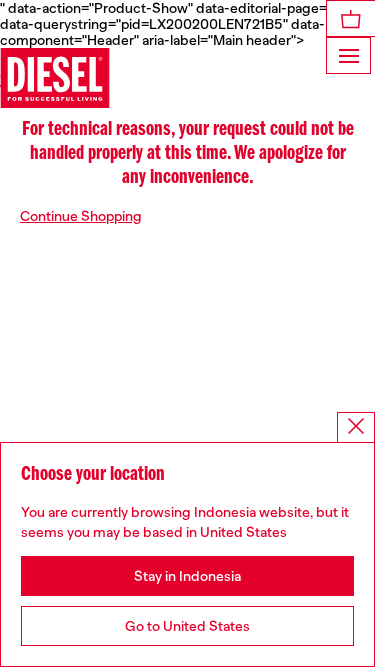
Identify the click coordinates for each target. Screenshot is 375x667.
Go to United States (187, 626)
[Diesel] (55, 78)
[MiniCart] (351, 18)
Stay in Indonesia (187, 576)
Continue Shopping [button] (81, 216)
